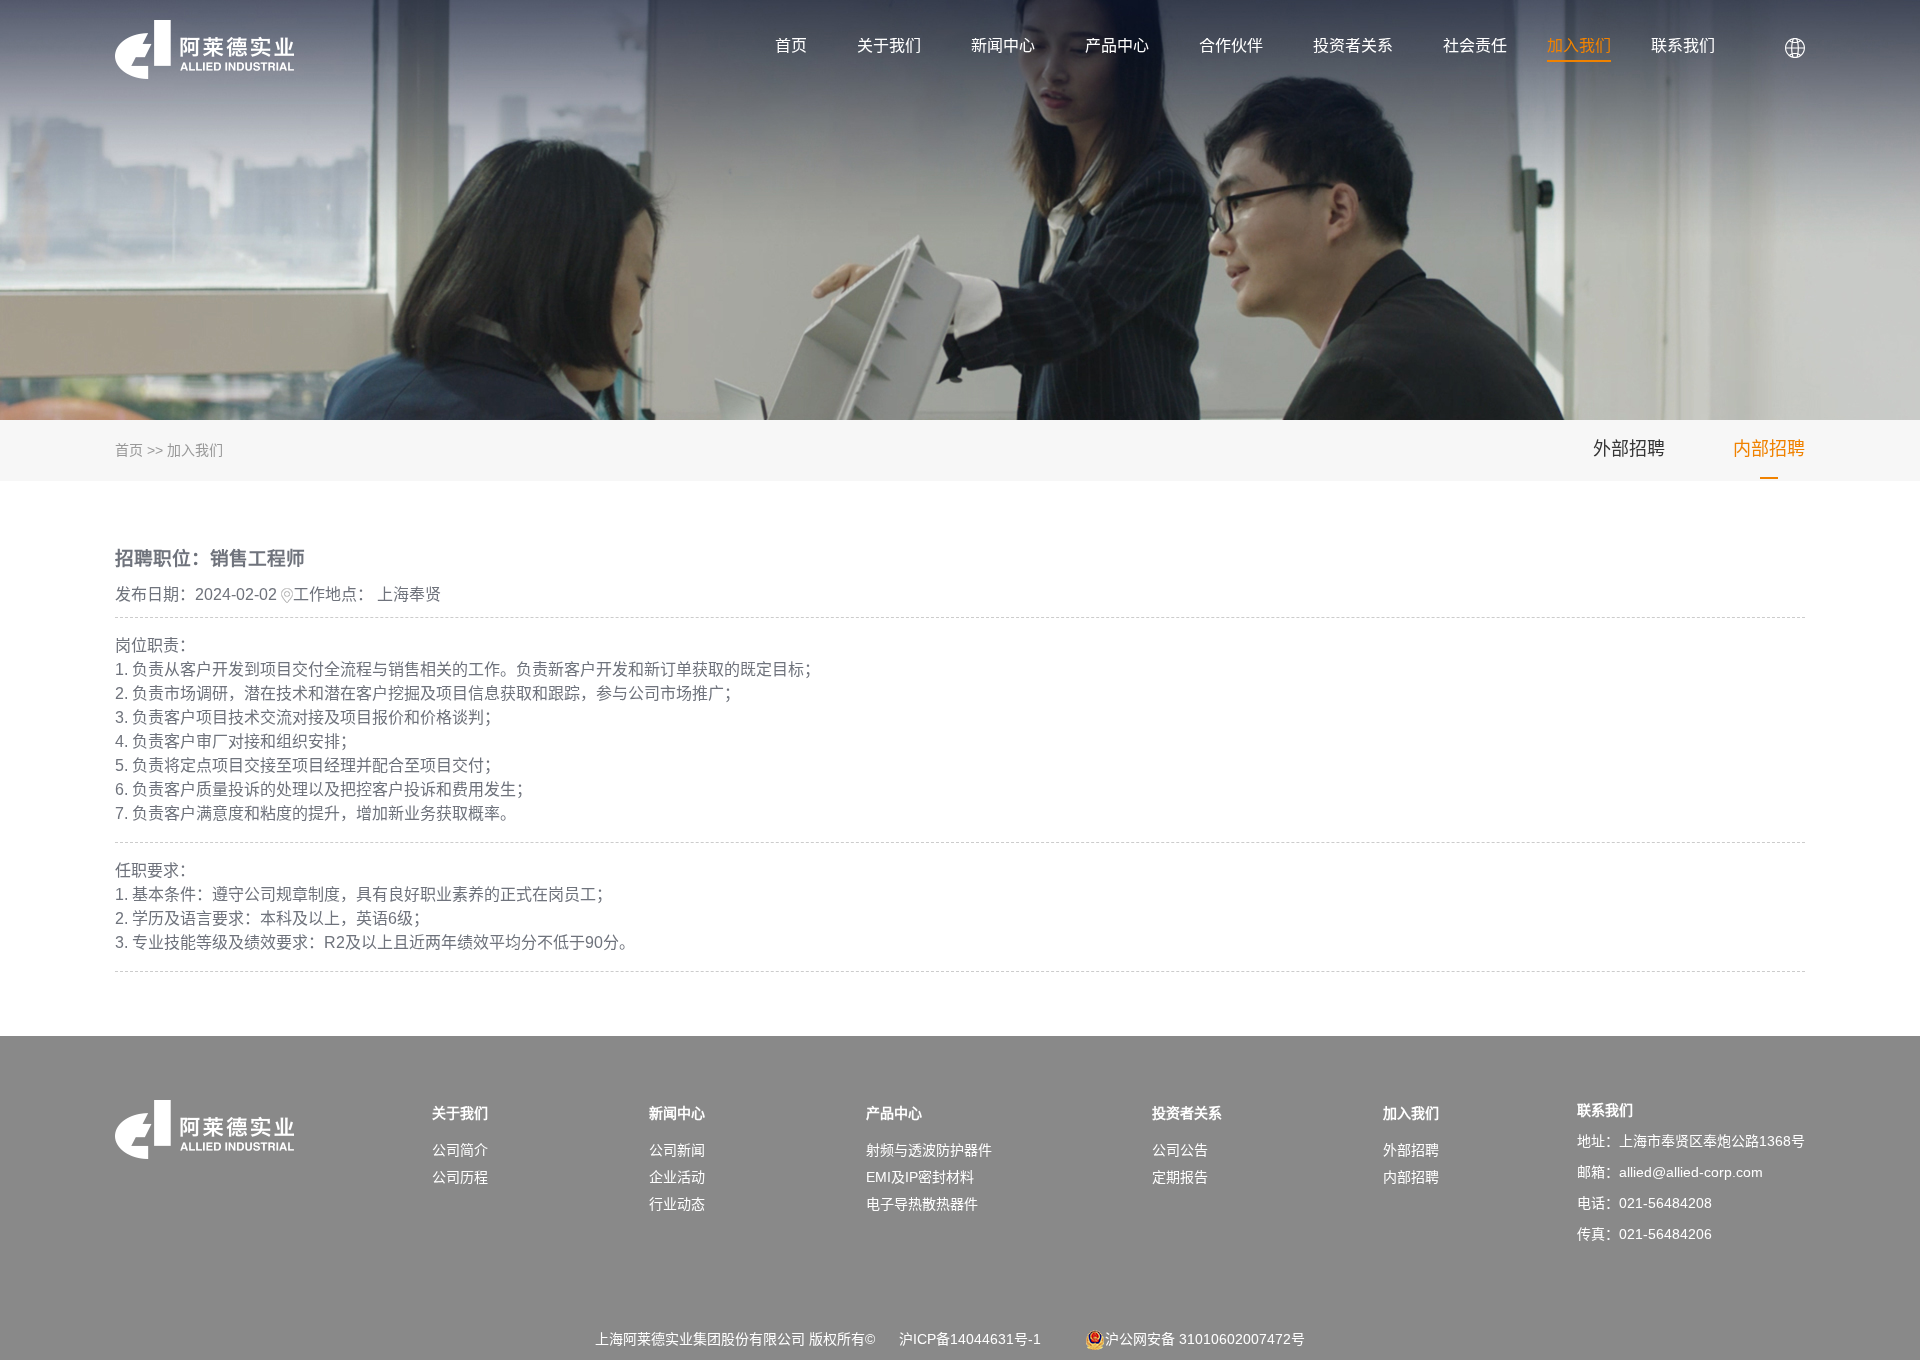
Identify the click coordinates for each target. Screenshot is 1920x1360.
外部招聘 (1629, 449)
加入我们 (1579, 46)
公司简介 (460, 1150)
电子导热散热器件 (922, 1204)
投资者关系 (1353, 46)
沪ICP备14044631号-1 (970, 1339)
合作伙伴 (1231, 46)
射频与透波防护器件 (929, 1150)
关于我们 (889, 46)
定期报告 (1180, 1177)
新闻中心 (1003, 46)
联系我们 (1683, 46)
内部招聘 (1769, 449)
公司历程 (460, 1177)
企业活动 (677, 1177)
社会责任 (1475, 46)
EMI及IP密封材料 (920, 1177)
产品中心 (1117, 46)
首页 (791, 46)
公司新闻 (677, 1150)
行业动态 (677, 1204)
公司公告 (1180, 1150)
